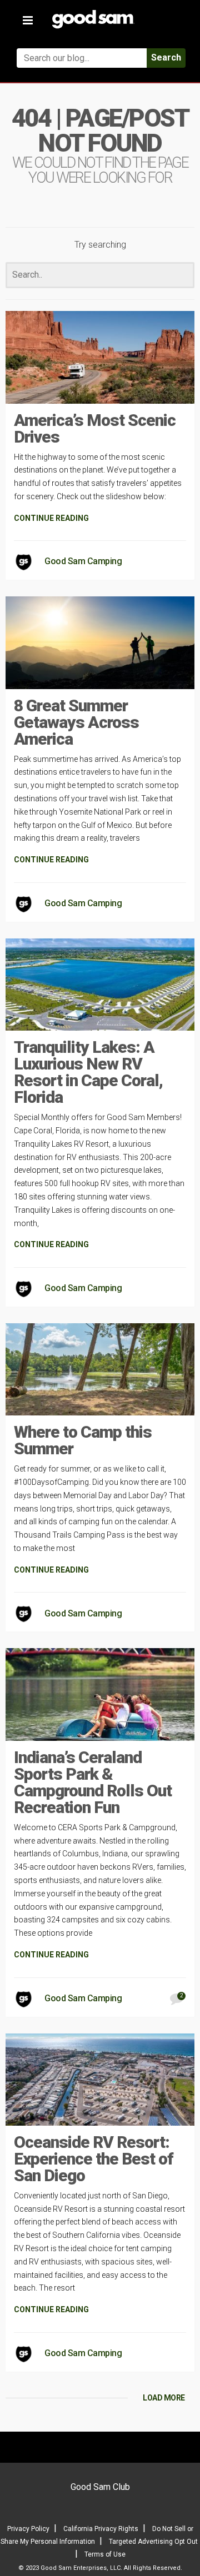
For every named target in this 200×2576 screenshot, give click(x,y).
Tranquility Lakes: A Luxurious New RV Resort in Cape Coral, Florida (88, 1072)
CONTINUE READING (51, 518)
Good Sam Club (100, 2487)
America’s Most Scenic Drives (95, 428)
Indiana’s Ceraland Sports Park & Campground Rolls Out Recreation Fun (93, 1782)
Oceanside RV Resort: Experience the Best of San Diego (94, 2159)
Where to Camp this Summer (83, 1440)
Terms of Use (105, 2554)
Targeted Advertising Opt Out (153, 2542)
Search (166, 57)
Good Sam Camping (83, 561)
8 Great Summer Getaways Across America (76, 722)
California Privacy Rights (101, 2529)
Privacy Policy (28, 2529)
